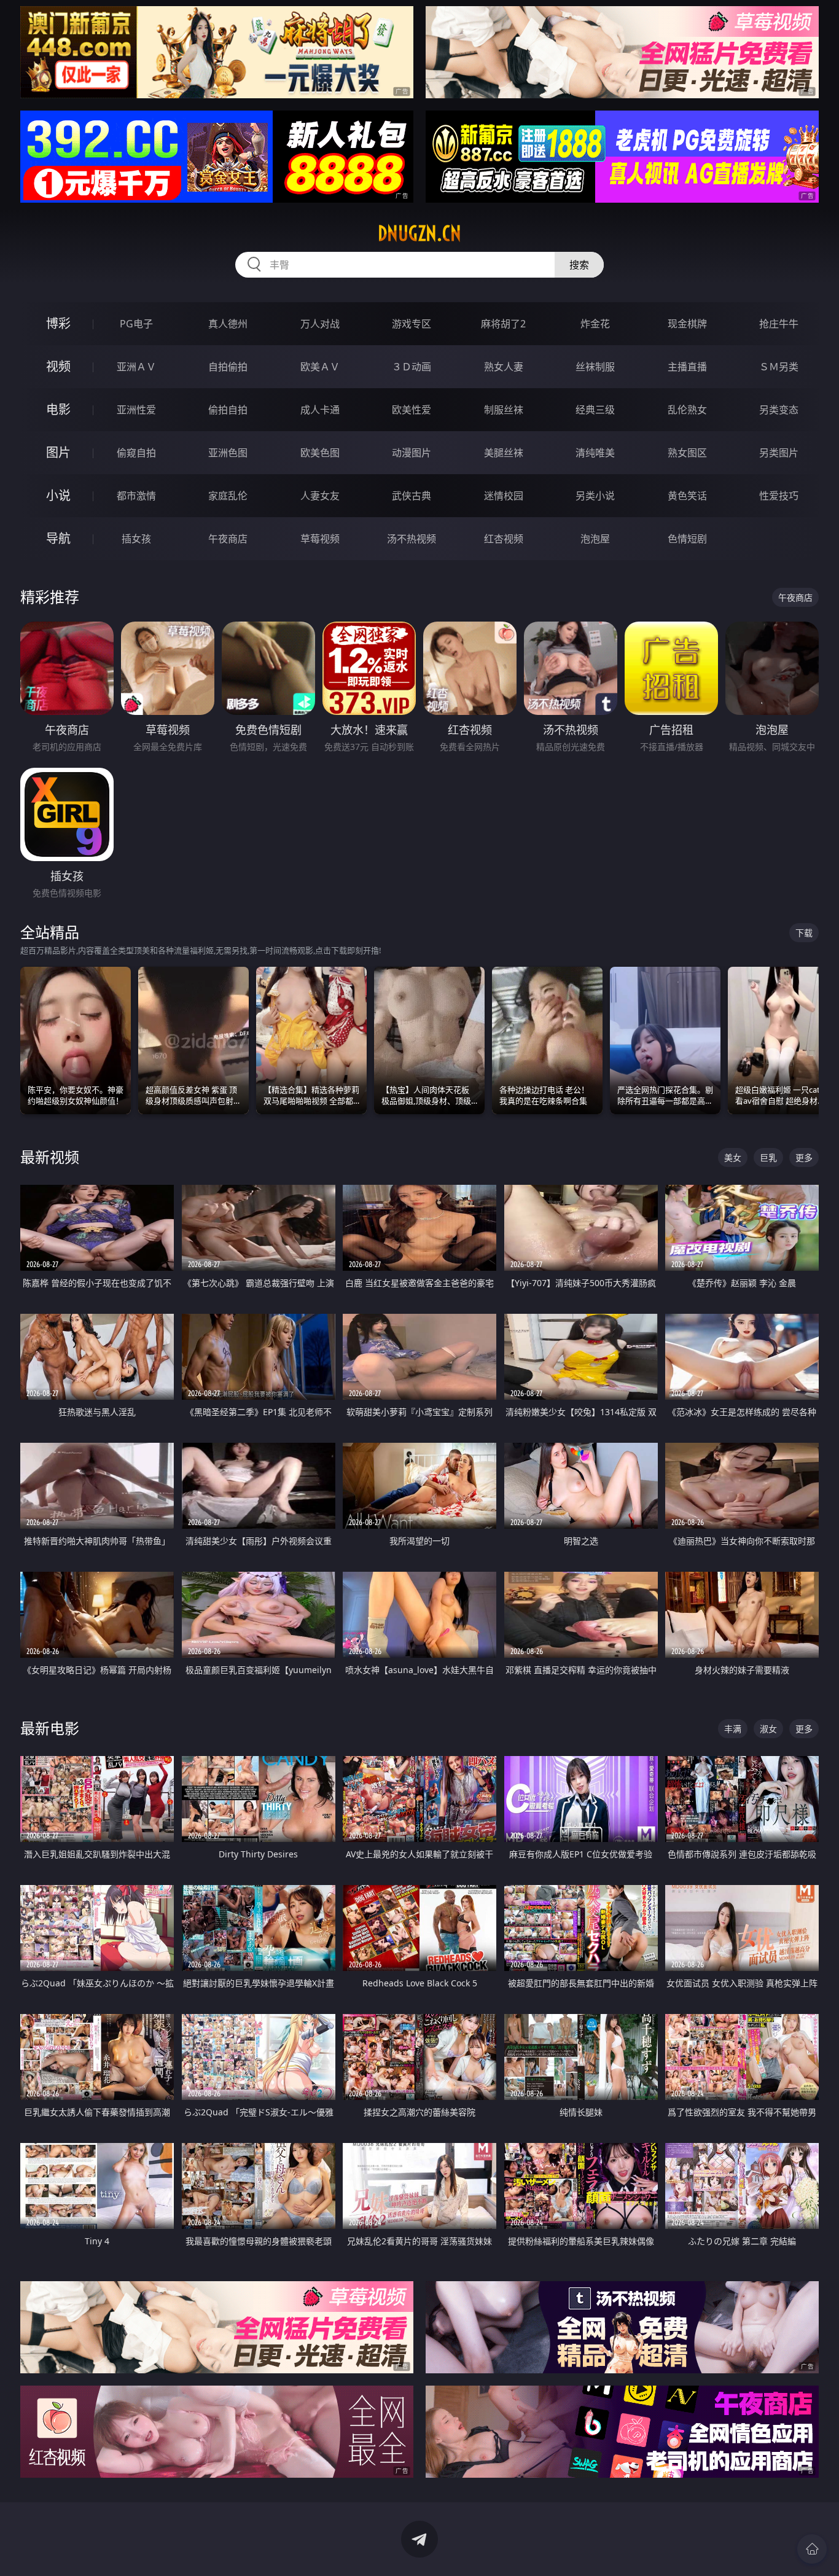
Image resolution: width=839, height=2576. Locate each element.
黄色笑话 (687, 496)
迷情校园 (504, 496)
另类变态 (779, 410)
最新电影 (50, 1728)
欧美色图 (320, 453)
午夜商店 (228, 539)
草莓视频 (320, 539)
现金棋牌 (687, 324)
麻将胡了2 (503, 324)
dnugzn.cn (419, 233)
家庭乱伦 (228, 496)
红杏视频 (504, 539)
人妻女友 (320, 496)
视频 (58, 366)
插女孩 (136, 539)
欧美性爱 (412, 410)
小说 (58, 495)
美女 (733, 1157)
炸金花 (595, 324)
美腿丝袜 (504, 453)
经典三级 (595, 410)
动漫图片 (412, 453)
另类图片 (779, 453)
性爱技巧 (779, 496)
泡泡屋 (595, 539)
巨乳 (768, 1157)
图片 (58, 452)
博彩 (58, 323)
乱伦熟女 (687, 410)
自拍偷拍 (228, 367)
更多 (804, 1157)
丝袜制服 (595, 367)
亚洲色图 (228, 453)
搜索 (579, 265)
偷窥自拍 (136, 453)
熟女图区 (687, 453)
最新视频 (50, 1157)
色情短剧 (687, 539)
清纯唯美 (595, 453)
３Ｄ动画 (412, 367)
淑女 (768, 1729)
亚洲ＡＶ (136, 367)
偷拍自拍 (228, 410)
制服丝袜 (504, 410)
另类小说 (595, 496)
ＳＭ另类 (779, 367)
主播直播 (687, 367)
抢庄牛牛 (779, 324)
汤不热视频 (412, 539)
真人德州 (228, 324)
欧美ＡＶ (320, 367)
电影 (58, 409)
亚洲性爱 (136, 410)
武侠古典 (412, 496)
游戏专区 (412, 324)
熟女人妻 (504, 367)
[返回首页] (812, 2549)
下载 (804, 933)
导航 (58, 538)
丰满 (733, 1729)
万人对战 (320, 324)
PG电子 (136, 324)
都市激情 (136, 496)
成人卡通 (320, 410)
